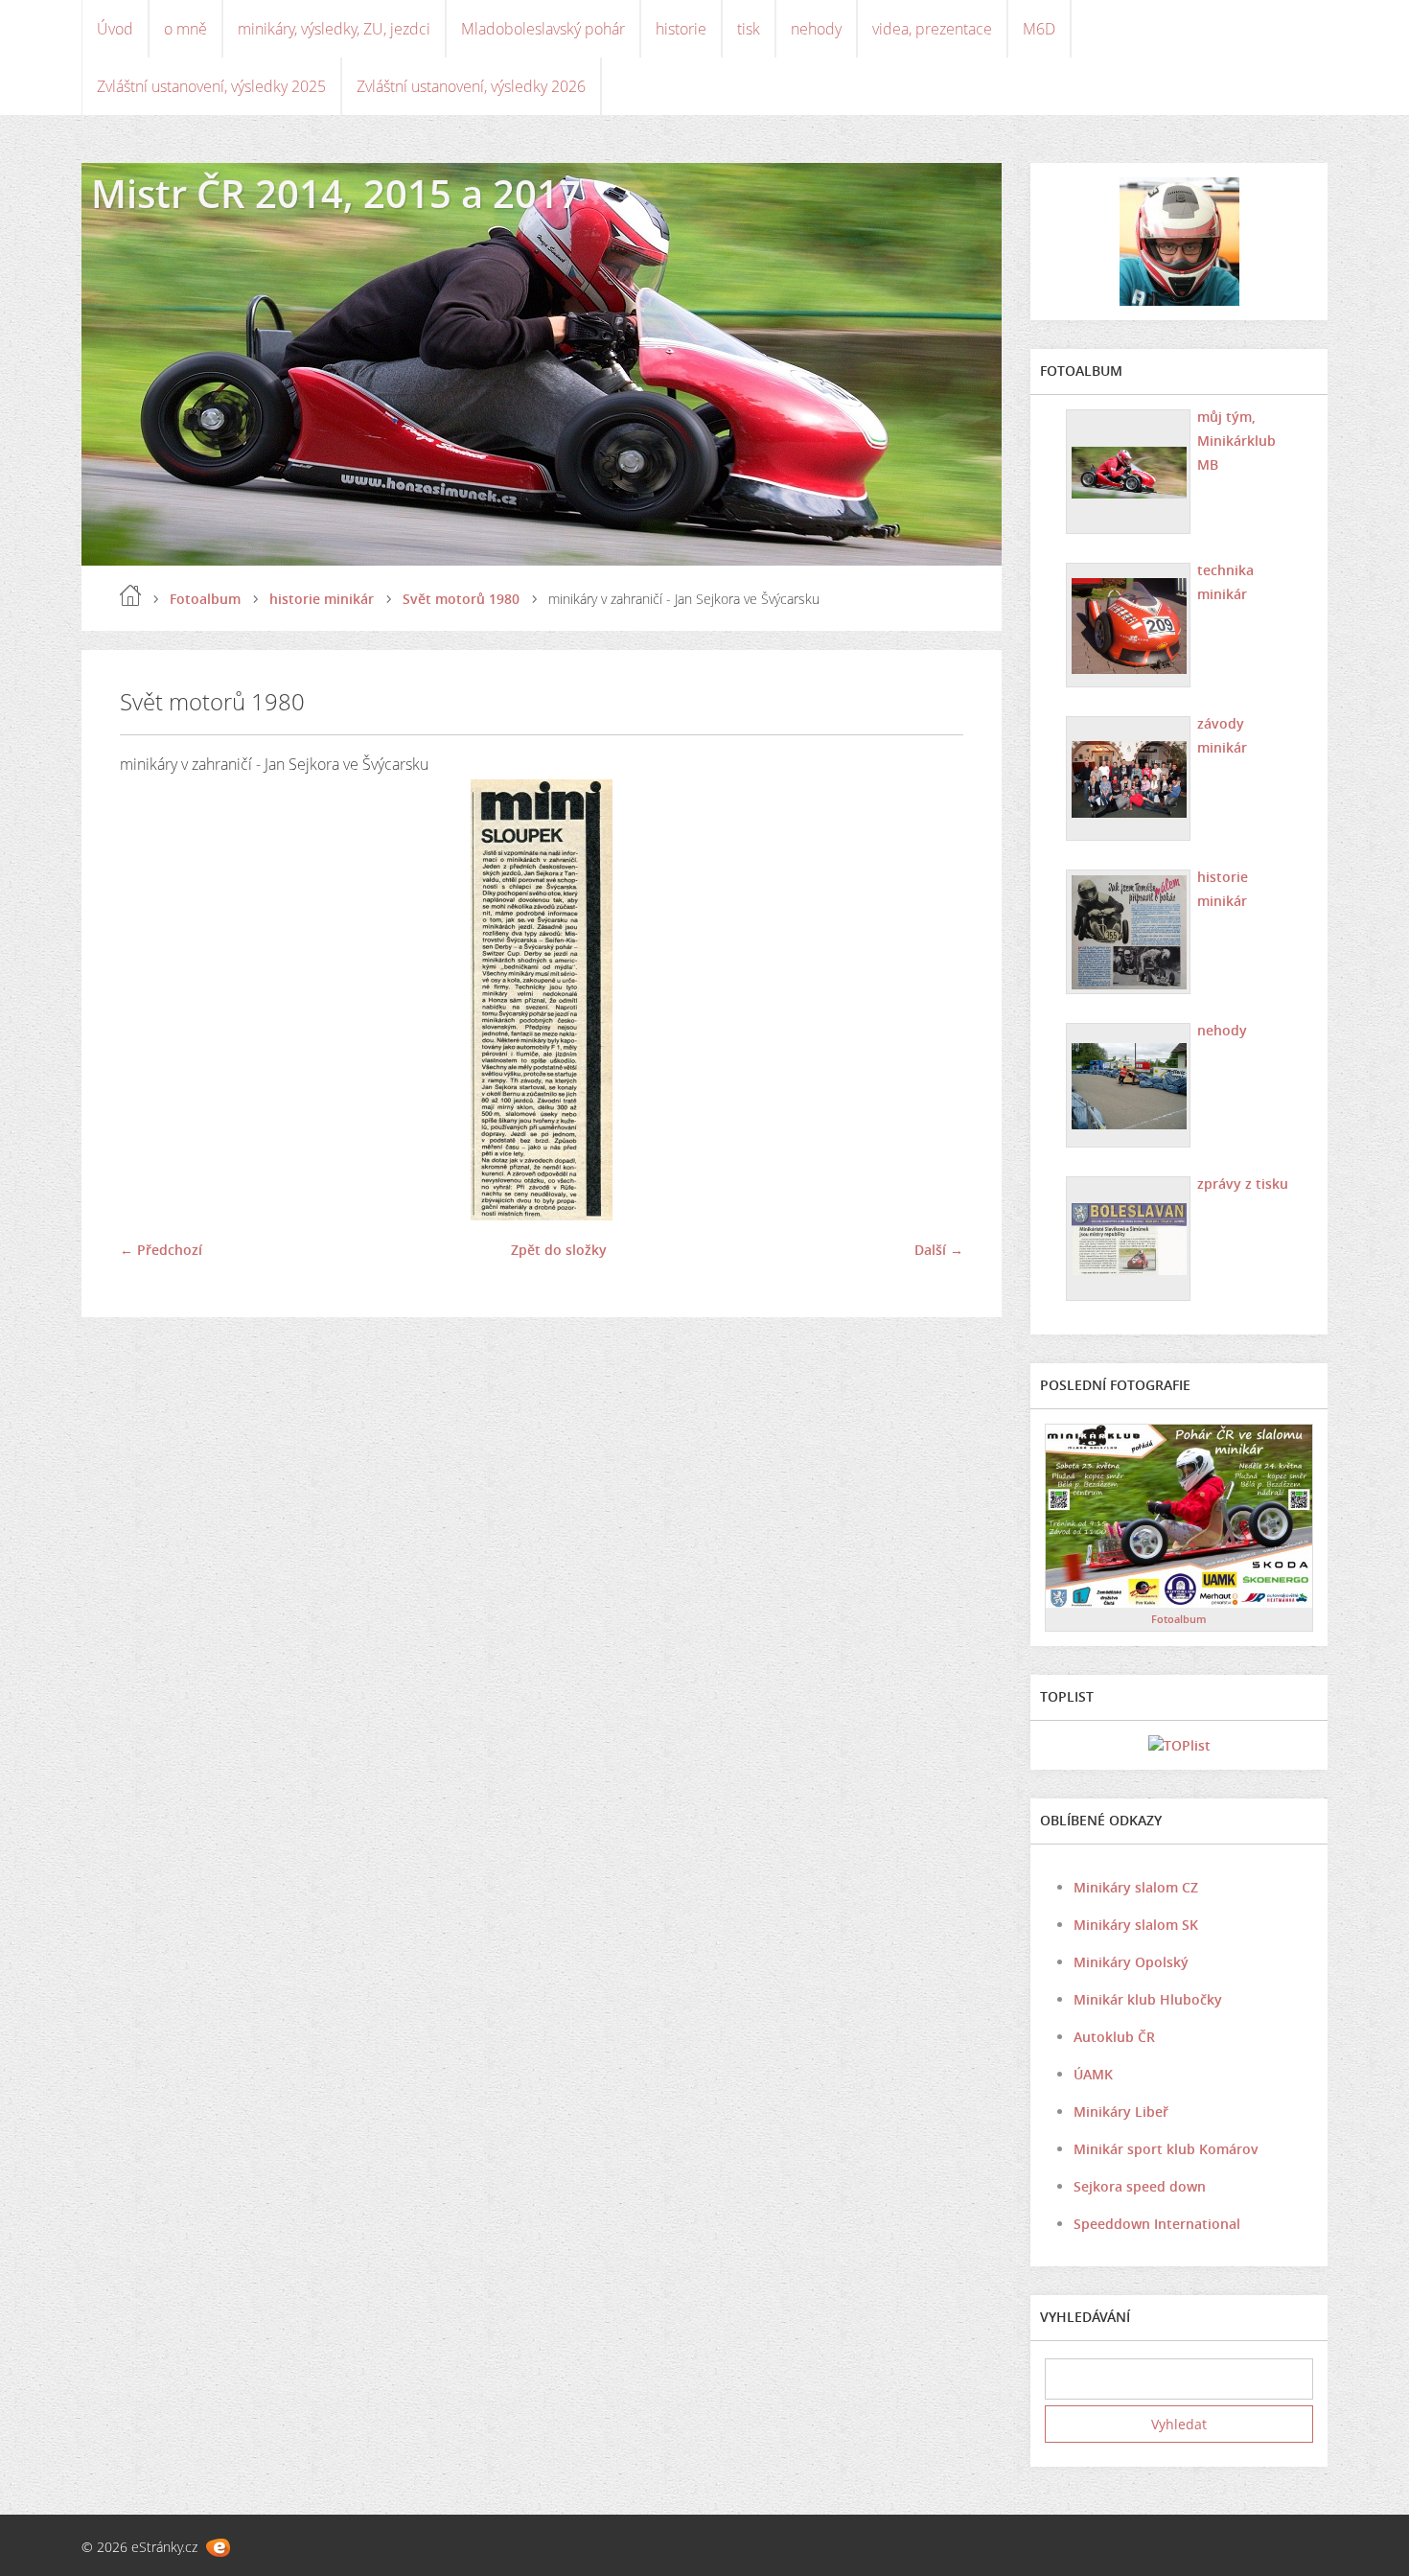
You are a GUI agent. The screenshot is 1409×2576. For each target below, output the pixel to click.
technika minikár (1225, 582)
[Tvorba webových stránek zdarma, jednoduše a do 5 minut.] (218, 2548)
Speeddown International (1157, 2224)
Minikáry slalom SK (1136, 1925)
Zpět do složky (559, 1250)
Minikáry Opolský (1131, 1962)
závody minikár (1222, 735)
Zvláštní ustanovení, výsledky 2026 (471, 86)
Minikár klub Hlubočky (1148, 1999)
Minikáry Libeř (1121, 2112)
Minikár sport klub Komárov (1166, 2149)
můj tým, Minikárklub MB (1236, 441)
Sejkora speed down (1140, 2186)
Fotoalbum (205, 599)
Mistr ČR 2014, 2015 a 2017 (336, 193)
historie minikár (322, 599)
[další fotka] (932, 1000)
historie (681, 29)
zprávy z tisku (1243, 1184)
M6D (1039, 29)
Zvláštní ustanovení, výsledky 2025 (211, 86)
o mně (185, 29)
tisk (749, 29)
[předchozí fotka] (151, 1000)
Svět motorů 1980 (461, 599)
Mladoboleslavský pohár (543, 29)
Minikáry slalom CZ (1136, 1887)
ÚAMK (1093, 2074)
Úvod (115, 29)
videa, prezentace (932, 29)
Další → (939, 1250)
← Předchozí (161, 1250)
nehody (816, 29)
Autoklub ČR (1114, 2037)
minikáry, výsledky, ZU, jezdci (334, 29)
